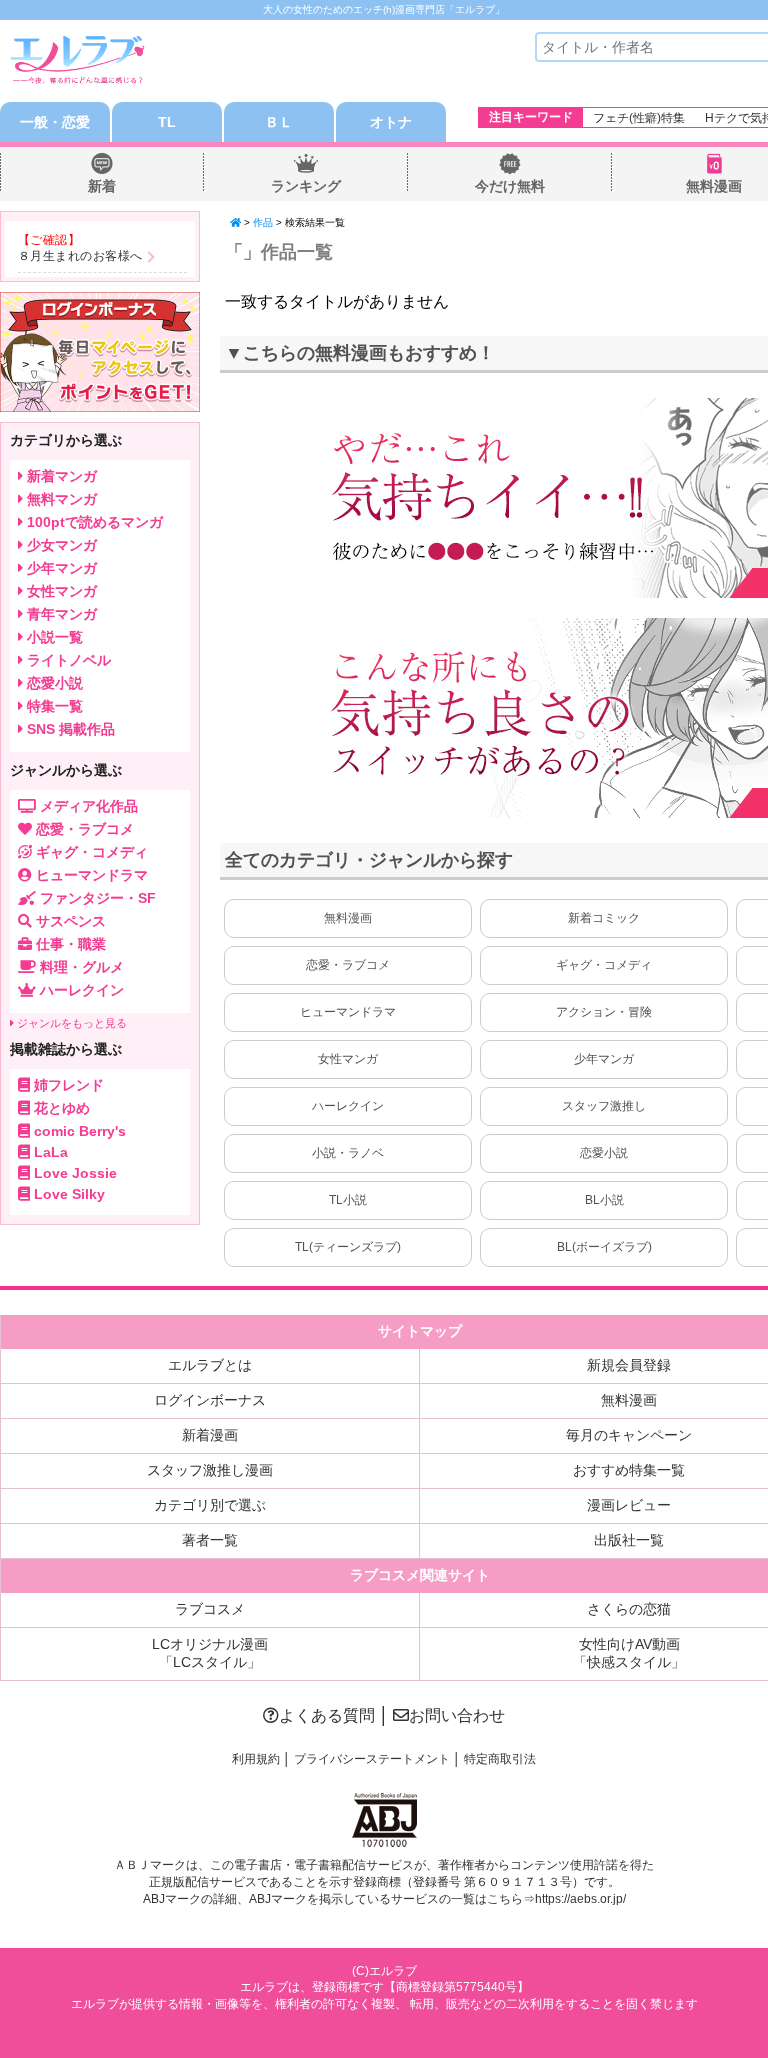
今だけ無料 (510, 186)
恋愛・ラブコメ (348, 965)
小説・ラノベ (348, 1153)
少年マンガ (604, 1059)
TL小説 (348, 1200)
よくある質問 (327, 1715)
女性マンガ (348, 1059)
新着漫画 (210, 1435)
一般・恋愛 (55, 122)
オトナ (391, 122)
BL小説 (604, 1200)
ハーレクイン (348, 1106)
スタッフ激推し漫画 (210, 1470)
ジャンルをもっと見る (70, 1023)
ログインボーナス (210, 1400)
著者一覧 (210, 1540)
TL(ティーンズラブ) (348, 1247)
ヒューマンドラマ (348, 1012)
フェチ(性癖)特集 (639, 118)
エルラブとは (210, 1365)
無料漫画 (714, 186)
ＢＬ (279, 122)
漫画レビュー (629, 1505)
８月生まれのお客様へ (80, 256)
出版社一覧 (629, 1540)
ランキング (306, 186)
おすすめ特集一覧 (629, 1470)
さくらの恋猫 (629, 1609)
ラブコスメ (210, 1609)
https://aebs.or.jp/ (580, 1899)
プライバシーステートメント (372, 1759)
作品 (263, 222)
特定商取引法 (500, 1759)
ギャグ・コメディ (604, 965)
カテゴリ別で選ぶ (210, 1505)
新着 (102, 186)
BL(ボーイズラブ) (604, 1247)
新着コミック (604, 918)
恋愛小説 (604, 1153)
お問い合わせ (457, 1715)
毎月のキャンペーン (629, 1435)
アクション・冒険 (604, 1012)
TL (167, 122)
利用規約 (256, 1759)
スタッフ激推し (604, 1106)
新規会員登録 (629, 1365)
